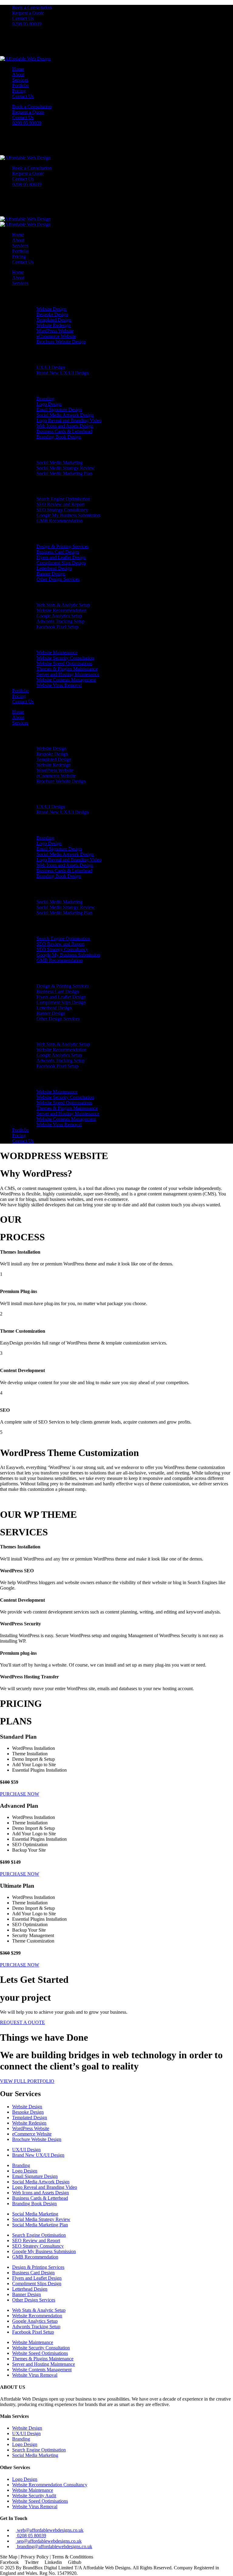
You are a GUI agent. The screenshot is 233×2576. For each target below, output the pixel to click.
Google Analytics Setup (59, 616)
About (18, 74)
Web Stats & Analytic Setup (63, 605)
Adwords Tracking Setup (61, 621)
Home (18, 69)
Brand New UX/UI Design (62, 373)
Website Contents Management (66, 680)
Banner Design (51, 574)
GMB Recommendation (59, 521)
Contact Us (23, 18)
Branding (45, 399)
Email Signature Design (59, 409)
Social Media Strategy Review (66, 468)
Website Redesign (54, 325)
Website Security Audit (34, 2496)
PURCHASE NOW (20, 1794)
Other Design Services (58, 579)
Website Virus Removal (59, 685)
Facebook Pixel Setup (57, 627)
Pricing (19, 91)
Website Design (51, 309)
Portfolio (20, 85)
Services (20, 80)
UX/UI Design (51, 367)
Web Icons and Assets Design (65, 426)
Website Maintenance (57, 652)
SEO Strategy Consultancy (62, 510)
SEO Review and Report (60, 504)
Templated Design (54, 320)
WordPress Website (55, 331)
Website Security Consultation (65, 658)
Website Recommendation (61, 610)
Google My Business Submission (68, 515)
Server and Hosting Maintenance (68, 674)
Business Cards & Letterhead (64, 431)
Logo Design (49, 404)
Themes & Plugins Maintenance (67, 669)
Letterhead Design (54, 568)
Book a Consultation (32, 7)
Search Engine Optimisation (63, 499)
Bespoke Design (52, 314)
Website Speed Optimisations (64, 663)
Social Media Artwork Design (65, 415)
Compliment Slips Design (61, 563)
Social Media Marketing (59, 462)
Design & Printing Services (62, 546)
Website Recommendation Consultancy (50, 2485)
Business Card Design (58, 552)
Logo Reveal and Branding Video (69, 420)
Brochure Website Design (61, 342)
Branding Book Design (59, 437)
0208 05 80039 (27, 24)
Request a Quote (28, 13)
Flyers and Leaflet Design (61, 557)
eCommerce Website (56, 336)
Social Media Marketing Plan (64, 473)
